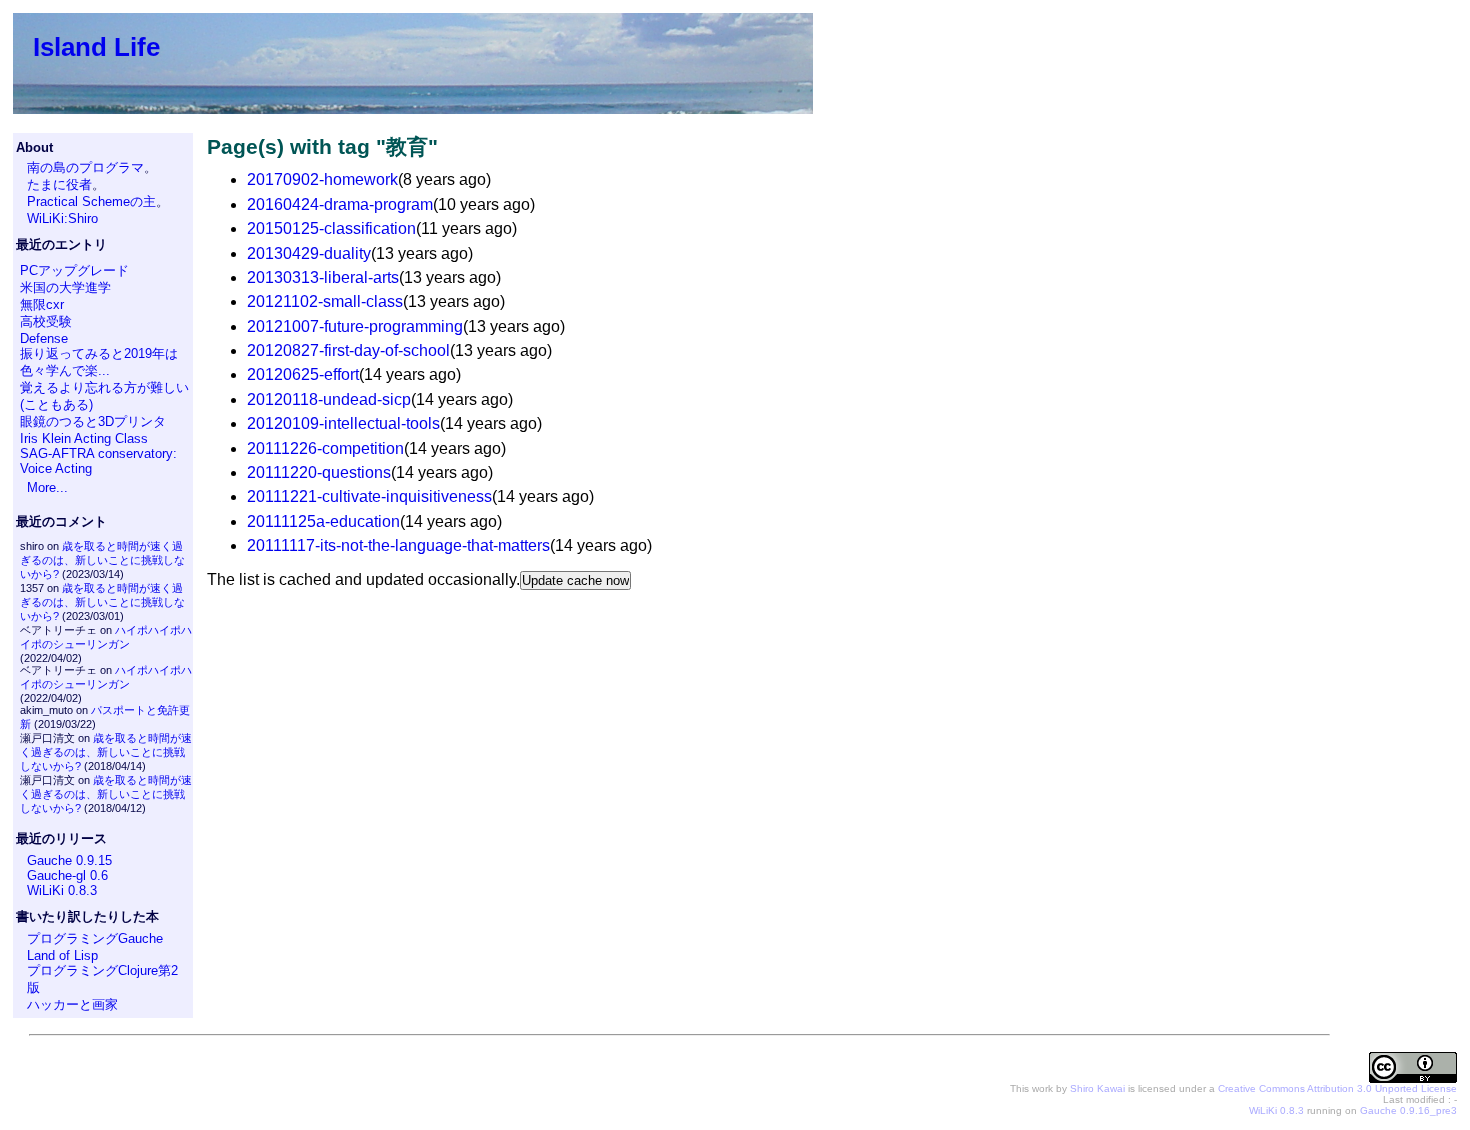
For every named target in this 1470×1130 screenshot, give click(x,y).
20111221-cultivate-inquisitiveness (369, 496)
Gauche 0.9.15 (69, 860)
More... (47, 487)
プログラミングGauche (95, 938)
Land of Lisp (62, 955)
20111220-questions (319, 472)
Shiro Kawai (1097, 1088)
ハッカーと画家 (72, 1004)
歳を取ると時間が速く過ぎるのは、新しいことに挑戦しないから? (102, 560)
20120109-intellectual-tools (343, 423)
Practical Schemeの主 (91, 201)
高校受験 (46, 321)
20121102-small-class (325, 301)
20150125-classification (331, 228)
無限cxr (42, 304)
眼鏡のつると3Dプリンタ (93, 421)
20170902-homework (322, 179)
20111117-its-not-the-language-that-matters (398, 545)
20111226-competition (325, 448)
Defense (44, 338)
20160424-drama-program (340, 204)
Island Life (96, 47)
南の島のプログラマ (85, 167)
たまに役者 (59, 184)
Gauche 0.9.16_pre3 (1408, 1110)
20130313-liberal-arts (323, 277)
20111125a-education (323, 521)
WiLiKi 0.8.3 (62, 890)
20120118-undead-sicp (329, 399)
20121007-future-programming (355, 326)
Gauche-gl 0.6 (67, 875)
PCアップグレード (74, 270)
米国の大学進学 (65, 287)
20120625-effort (303, 374)
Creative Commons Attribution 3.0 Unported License (1337, 1088)
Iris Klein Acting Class (84, 438)
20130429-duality (309, 253)
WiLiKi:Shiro (62, 218)
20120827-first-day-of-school (348, 350)
